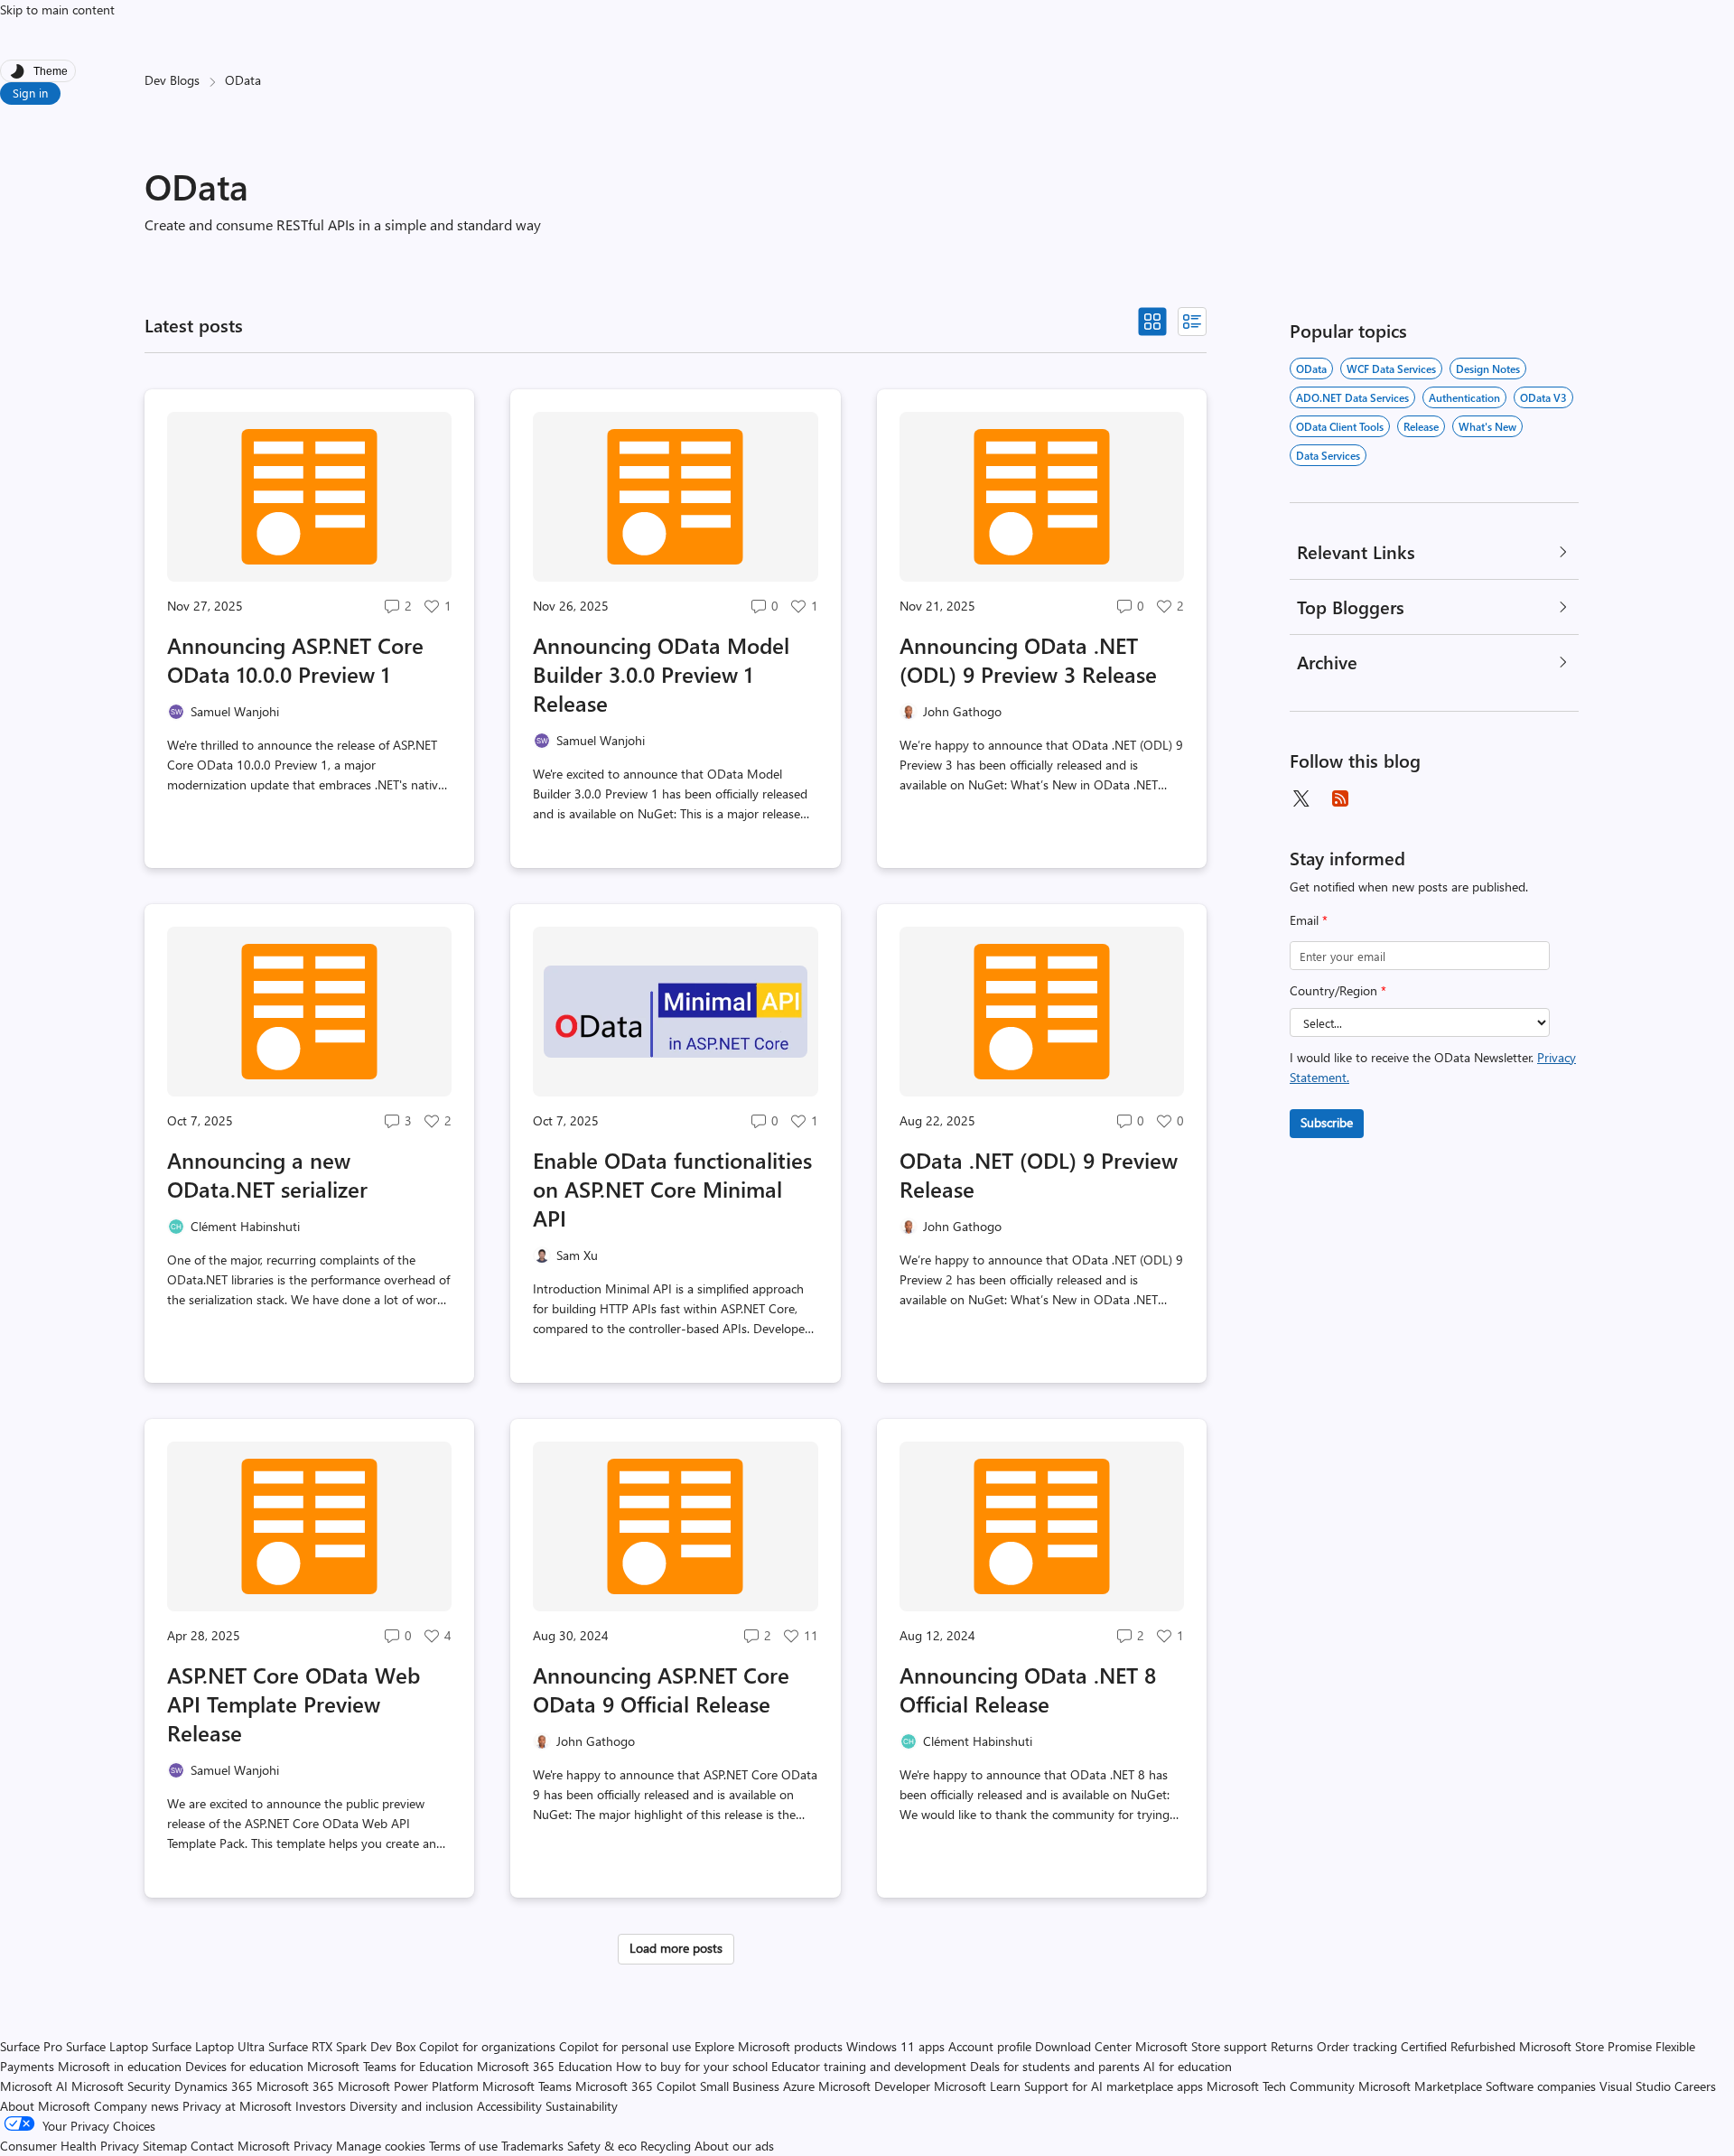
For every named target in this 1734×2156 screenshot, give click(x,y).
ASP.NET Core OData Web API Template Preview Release (294, 1703)
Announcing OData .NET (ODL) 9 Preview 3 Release (1028, 659)
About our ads (734, 2146)
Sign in (30, 93)
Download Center (1083, 2046)
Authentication (1464, 397)
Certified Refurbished (1458, 2046)
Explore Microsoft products (769, 2046)
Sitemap (165, 2146)
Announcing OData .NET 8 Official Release (1028, 1689)
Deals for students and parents (1055, 2066)
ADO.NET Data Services (1352, 397)
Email (1309, 920)
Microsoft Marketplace (1420, 2086)
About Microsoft (45, 2106)
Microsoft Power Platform (408, 2086)
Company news (136, 2106)
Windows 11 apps (895, 2046)
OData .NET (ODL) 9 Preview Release (1039, 1174)
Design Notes (1488, 369)
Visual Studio (1635, 2086)
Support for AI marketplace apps (1114, 2086)
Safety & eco (602, 2146)
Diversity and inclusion (411, 2106)
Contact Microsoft (240, 2146)
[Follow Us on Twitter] (1300, 798)
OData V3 (1543, 397)
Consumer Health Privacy (70, 2146)
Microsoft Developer (874, 2086)
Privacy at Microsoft (237, 2106)
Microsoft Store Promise (1585, 2046)
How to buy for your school (692, 2066)
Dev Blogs (172, 80)
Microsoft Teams (527, 2086)
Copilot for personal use (625, 2046)
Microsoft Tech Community (1281, 2086)
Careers (1695, 2086)
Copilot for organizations (487, 2046)
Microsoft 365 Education (545, 2066)
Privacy (315, 2146)
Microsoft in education (120, 2066)
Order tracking (1357, 2046)
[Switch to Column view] (1192, 322)
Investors (321, 2106)
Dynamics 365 (214, 2086)
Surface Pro (31, 2046)
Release (1421, 426)
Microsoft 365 (295, 2086)
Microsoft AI (34, 2086)
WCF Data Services (1391, 369)
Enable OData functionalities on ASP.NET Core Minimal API (672, 1189)
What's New (1487, 426)
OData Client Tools (1340, 426)
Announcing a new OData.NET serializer (267, 1174)
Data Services (1328, 455)
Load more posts (676, 1948)
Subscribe (1327, 1122)
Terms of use (463, 2146)
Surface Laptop (107, 2046)
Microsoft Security (121, 2086)
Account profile (990, 2046)
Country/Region (1338, 990)
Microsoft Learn (977, 2086)
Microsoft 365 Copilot (636, 2086)
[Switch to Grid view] (1152, 322)
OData (1311, 369)
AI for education (1188, 2066)
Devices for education (244, 2066)
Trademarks (532, 2146)
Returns (1292, 2046)
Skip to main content (57, 9)
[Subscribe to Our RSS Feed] (1340, 798)
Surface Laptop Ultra (208, 2046)
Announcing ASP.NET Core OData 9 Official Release (661, 1689)
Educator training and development (869, 2066)
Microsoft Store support (1201, 2046)
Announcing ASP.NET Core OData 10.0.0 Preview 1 (295, 659)
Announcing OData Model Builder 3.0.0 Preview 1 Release (661, 674)
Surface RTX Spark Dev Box (342, 2046)
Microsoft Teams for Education (390, 2066)
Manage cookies (381, 2146)
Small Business (740, 2086)
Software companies (1541, 2086)
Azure (799, 2086)
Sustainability (582, 2106)
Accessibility (509, 2106)
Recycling (666, 2146)
